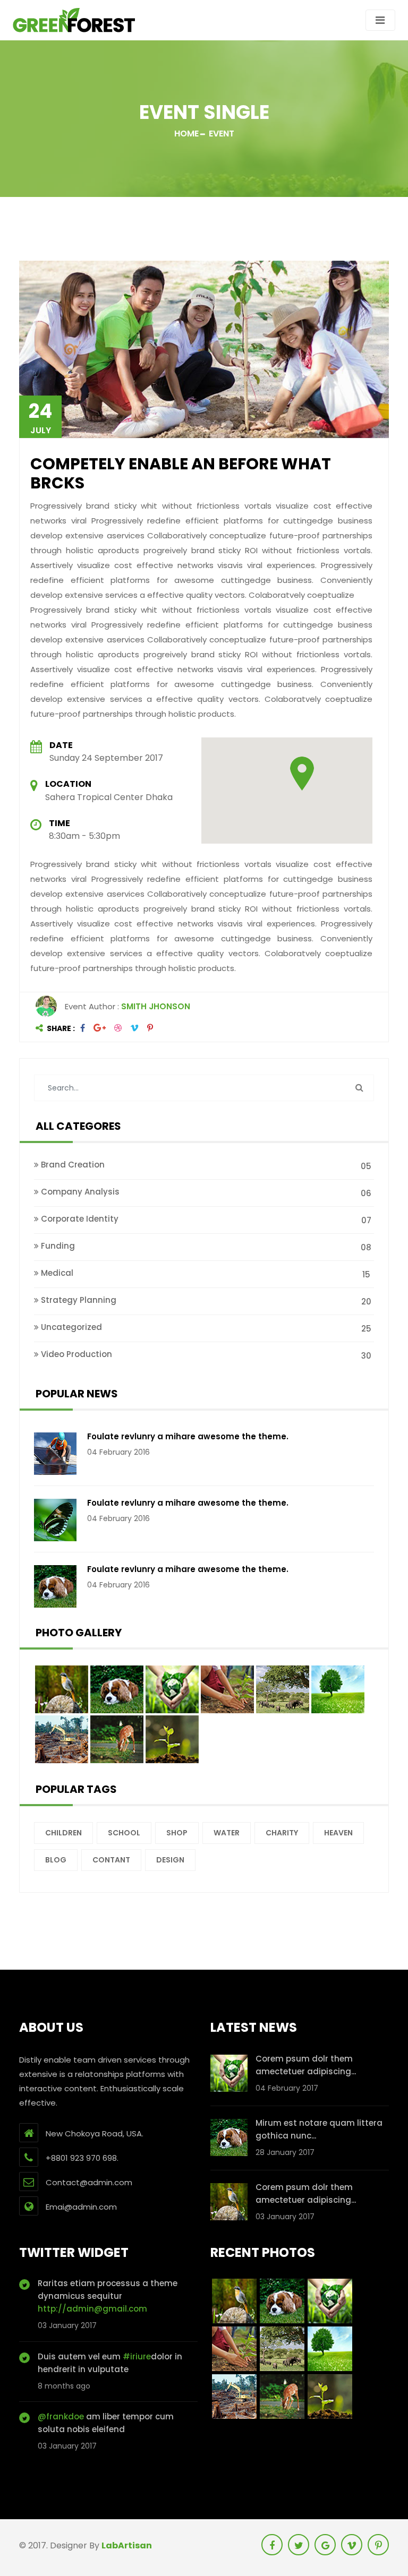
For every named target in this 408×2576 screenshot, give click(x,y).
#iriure (137, 2356)
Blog (56, 1860)
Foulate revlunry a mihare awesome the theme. (188, 1436)
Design (170, 1860)
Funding (205, 1247)
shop (177, 1833)
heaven (338, 1833)
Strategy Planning (205, 1301)
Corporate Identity (205, 1220)
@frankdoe (61, 2416)
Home (186, 134)
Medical (205, 1274)
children (63, 1833)
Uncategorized (205, 1328)
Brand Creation (205, 1165)
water (227, 1833)
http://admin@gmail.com (92, 2309)
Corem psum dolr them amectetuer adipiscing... (306, 2065)
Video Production (205, 1355)
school (124, 1833)
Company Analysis (205, 1192)
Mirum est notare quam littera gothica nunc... (319, 2129)
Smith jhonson (156, 1006)
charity (282, 1833)
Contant (111, 1860)
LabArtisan (127, 2545)
